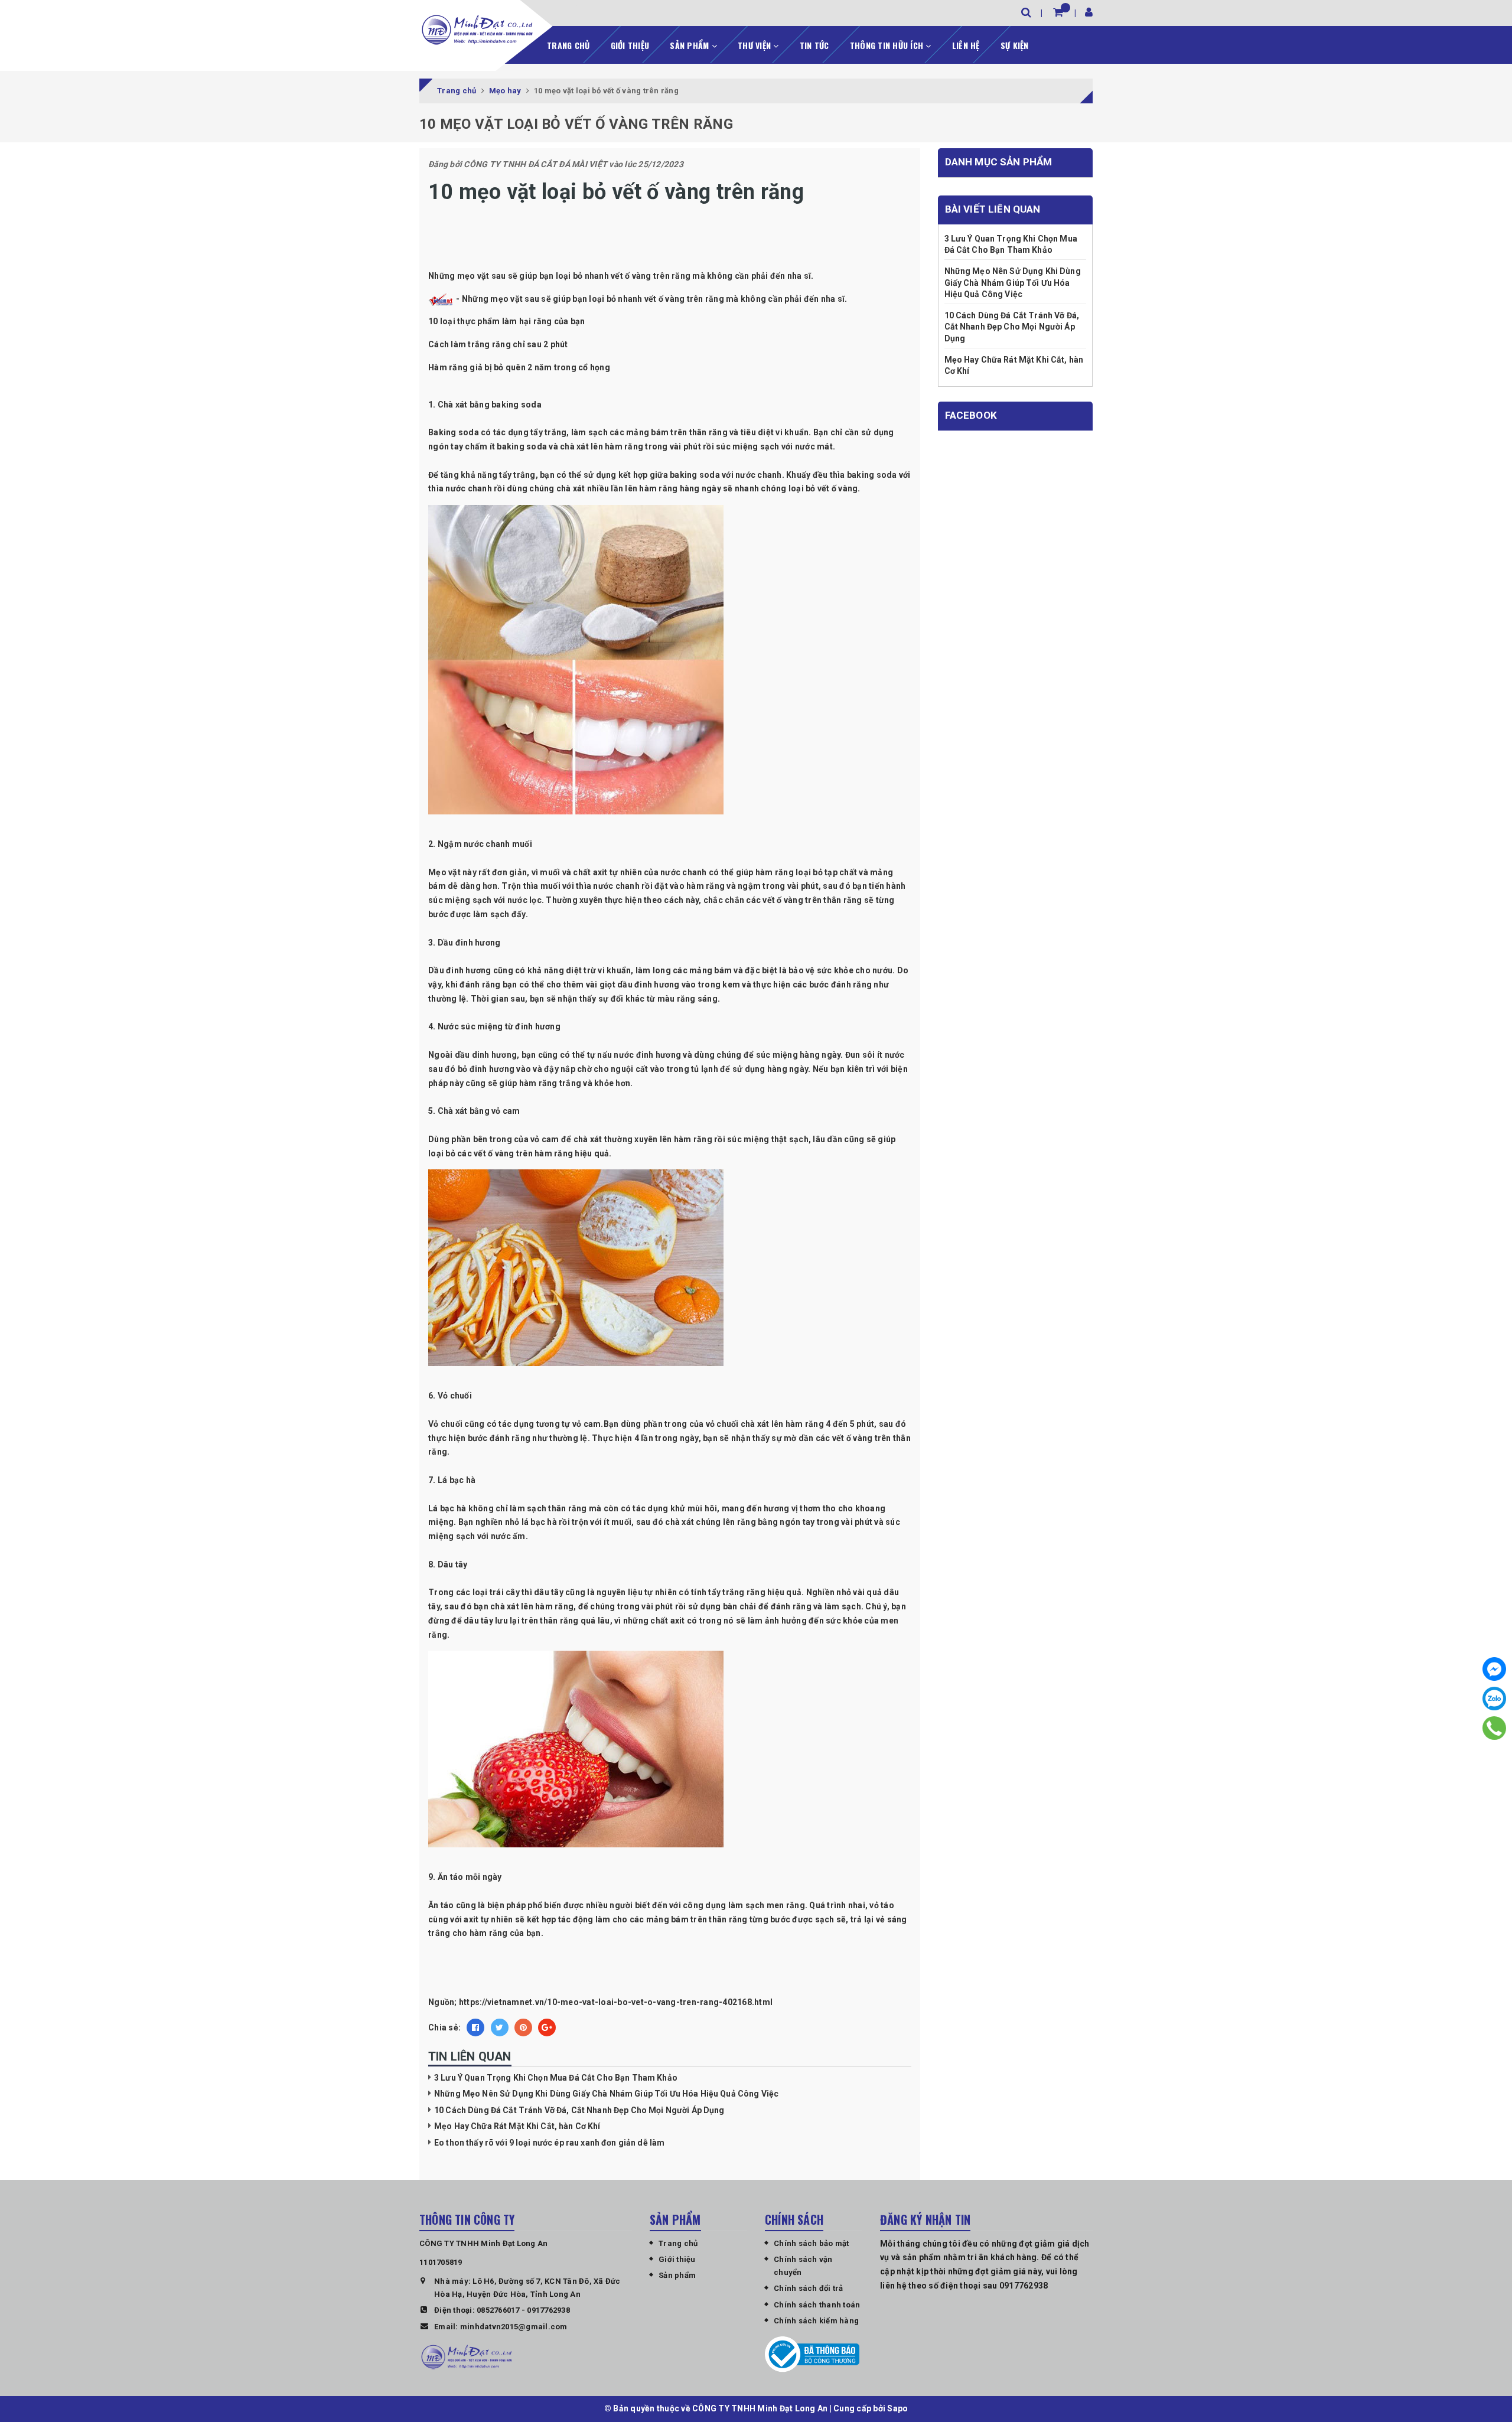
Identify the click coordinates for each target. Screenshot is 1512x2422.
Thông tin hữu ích (888, 45)
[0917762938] (1495, 1728)
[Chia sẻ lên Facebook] (475, 2027)
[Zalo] (1494, 1699)
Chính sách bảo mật (812, 2243)
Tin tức (814, 45)
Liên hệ (966, 45)
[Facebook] (1494, 1669)
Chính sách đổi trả (809, 2288)
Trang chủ (568, 45)
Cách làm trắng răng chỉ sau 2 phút (498, 344)
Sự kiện (1015, 45)
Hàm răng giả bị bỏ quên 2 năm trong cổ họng (519, 367)
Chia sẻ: (444, 2027)
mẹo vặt (506, 299)
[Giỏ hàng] (1058, 12)
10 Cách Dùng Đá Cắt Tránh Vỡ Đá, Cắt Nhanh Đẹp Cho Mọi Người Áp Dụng (579, 2110)
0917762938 (548, 2310)
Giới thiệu (630, 45)
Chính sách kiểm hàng (816, 2321)
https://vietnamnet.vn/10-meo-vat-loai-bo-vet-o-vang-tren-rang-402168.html (616, 2002)
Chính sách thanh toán (817, 2305)
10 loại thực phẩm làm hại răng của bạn (507, 321)
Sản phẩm (690, 45)
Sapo (897, 2408)
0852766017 (498, 2310)
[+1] (547, 2027)
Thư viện (755, 45)
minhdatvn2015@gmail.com (514, 2327)
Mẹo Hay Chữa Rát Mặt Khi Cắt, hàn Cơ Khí (517, 2126)
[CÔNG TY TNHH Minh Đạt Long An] (477, 30)
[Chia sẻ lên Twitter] (500, 2027)
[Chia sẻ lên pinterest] (523, 2027)
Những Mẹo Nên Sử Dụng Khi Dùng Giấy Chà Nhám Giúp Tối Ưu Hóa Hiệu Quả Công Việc (606, 2094)
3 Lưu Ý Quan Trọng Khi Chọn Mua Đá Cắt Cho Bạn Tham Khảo (556, 2078)
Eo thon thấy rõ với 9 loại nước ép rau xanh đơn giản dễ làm (549, 2143)
